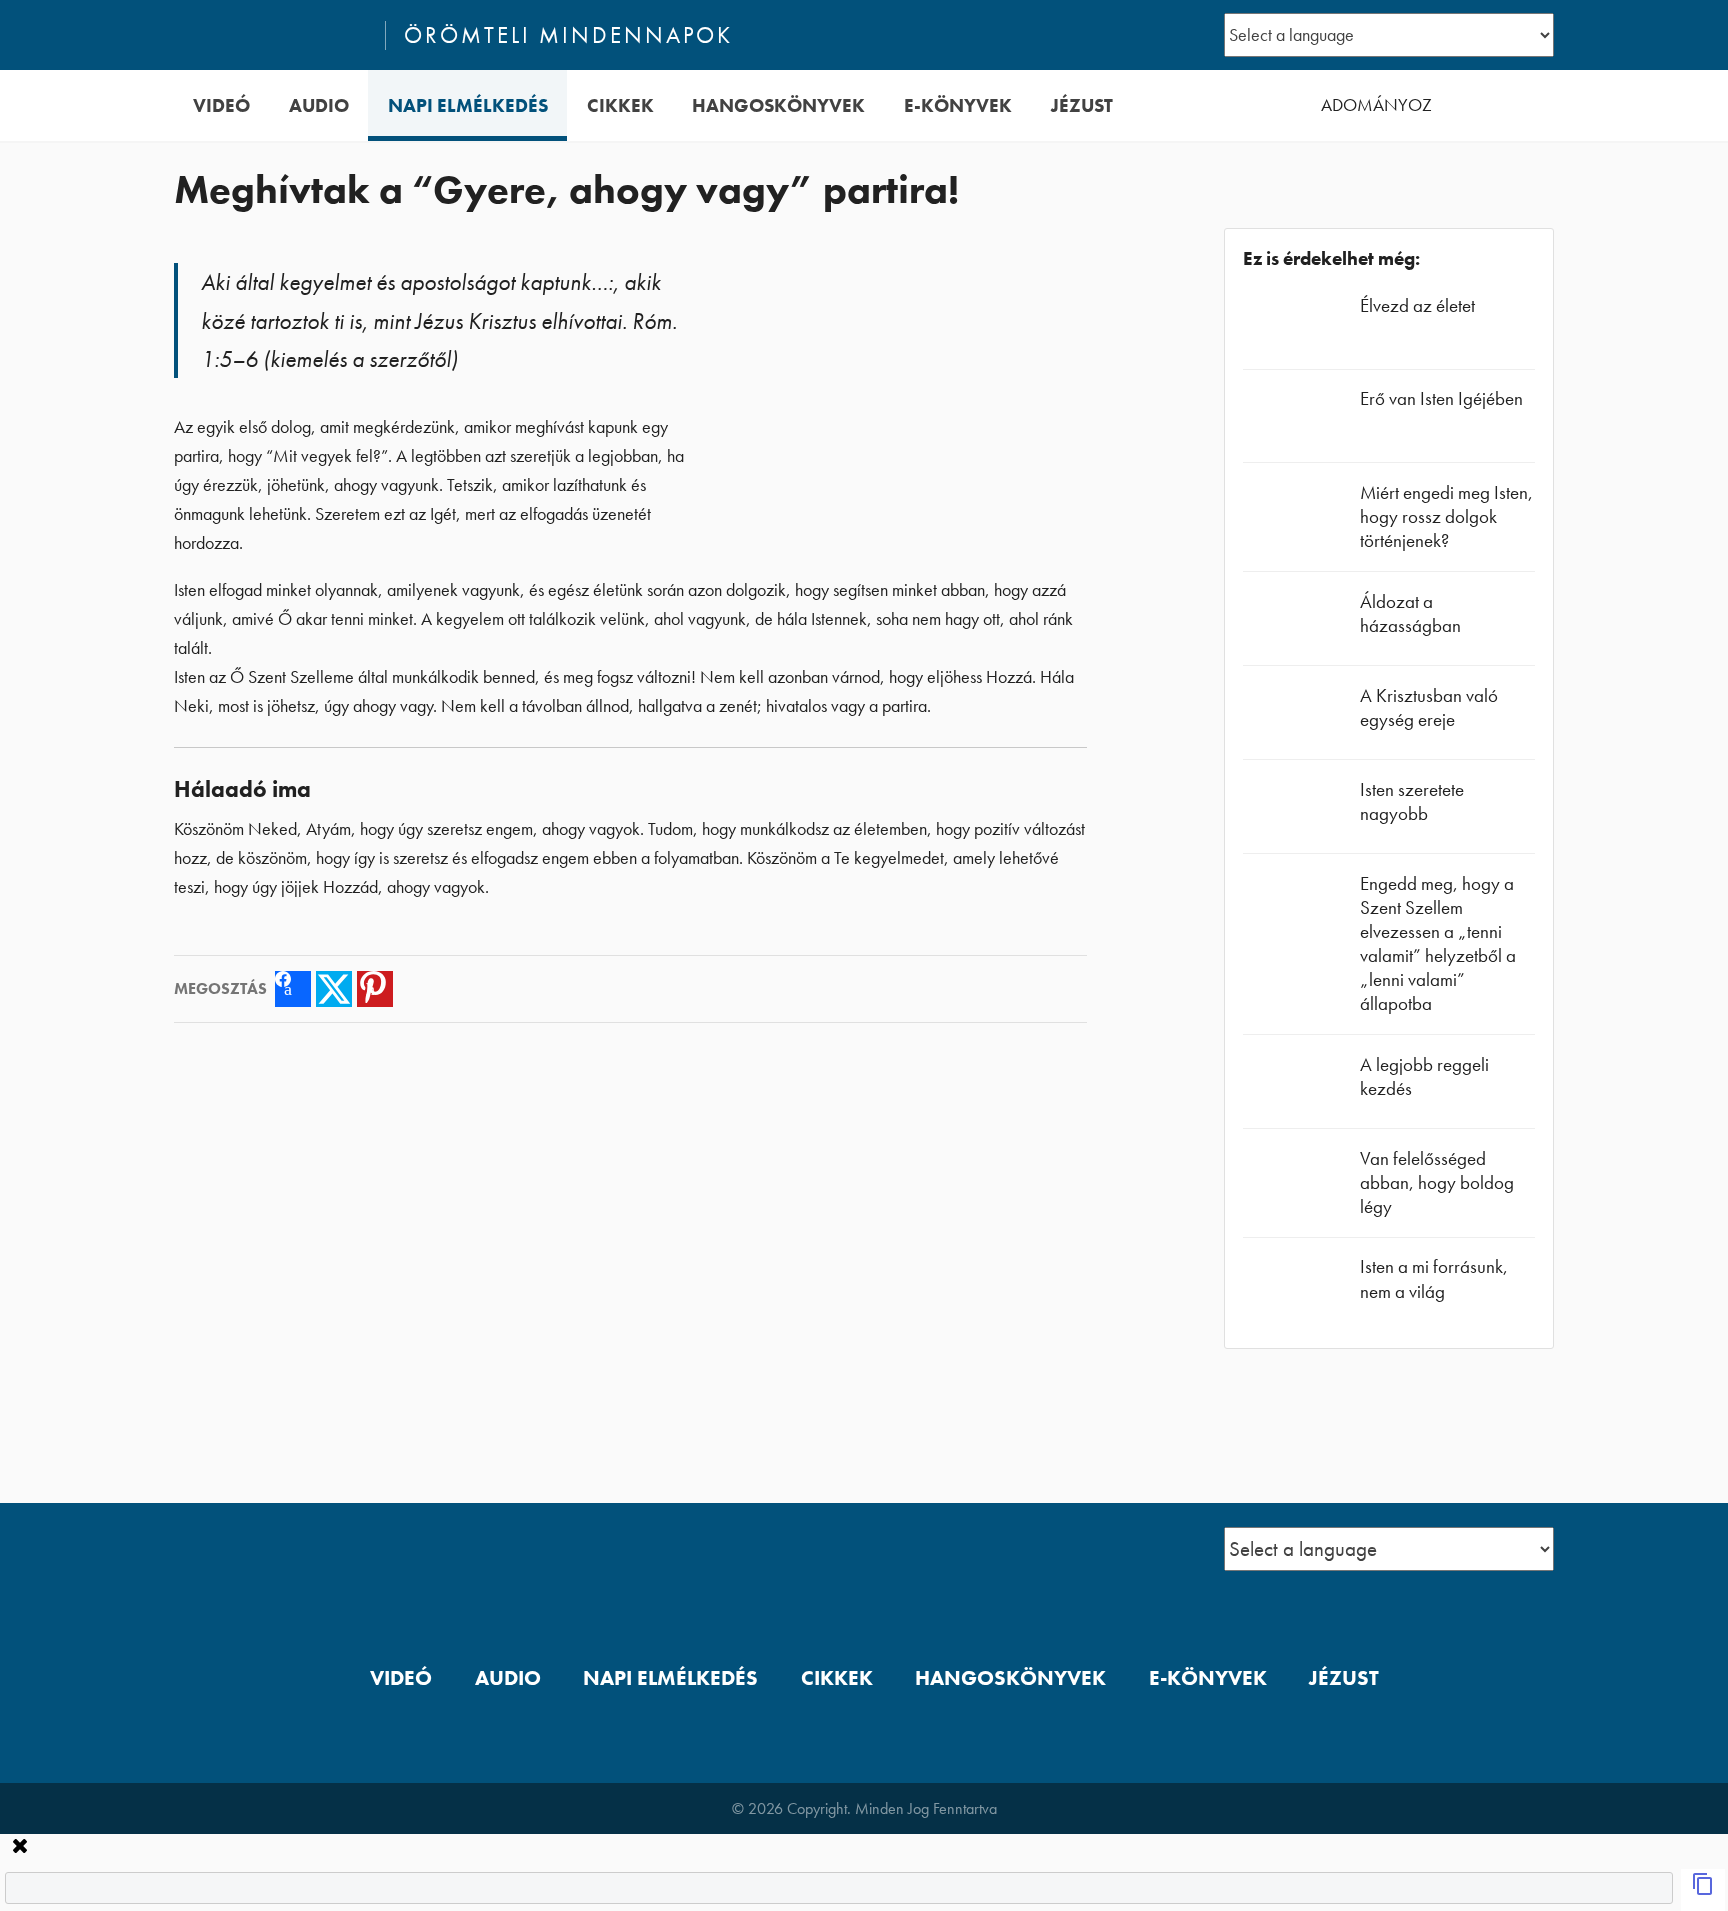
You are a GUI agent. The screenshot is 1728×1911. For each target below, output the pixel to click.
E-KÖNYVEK (958, 105)
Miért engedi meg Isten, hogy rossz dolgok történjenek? (1446, 516)
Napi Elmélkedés (468, 105)
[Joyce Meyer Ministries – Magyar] (271, 35)
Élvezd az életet (1417, 305)
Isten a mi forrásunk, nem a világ (1434, 1278)
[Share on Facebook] (293, 989)
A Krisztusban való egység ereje (1429, 707)
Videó (221, 105)
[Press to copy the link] (1703, 1890)
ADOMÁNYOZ (1376, 105)
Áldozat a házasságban (1410, 613)
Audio (319, 105)
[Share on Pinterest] (375, 989)
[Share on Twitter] (334, 989)
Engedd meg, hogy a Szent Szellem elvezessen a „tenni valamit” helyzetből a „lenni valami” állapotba (1438, 944)
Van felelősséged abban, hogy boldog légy (1437, 1182)
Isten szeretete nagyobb (1412, 801)
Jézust (1082, 105)
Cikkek (620, 105)
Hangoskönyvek (778, 105)
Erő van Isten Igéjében (1441, 398)
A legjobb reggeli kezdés (1424, 1076)
